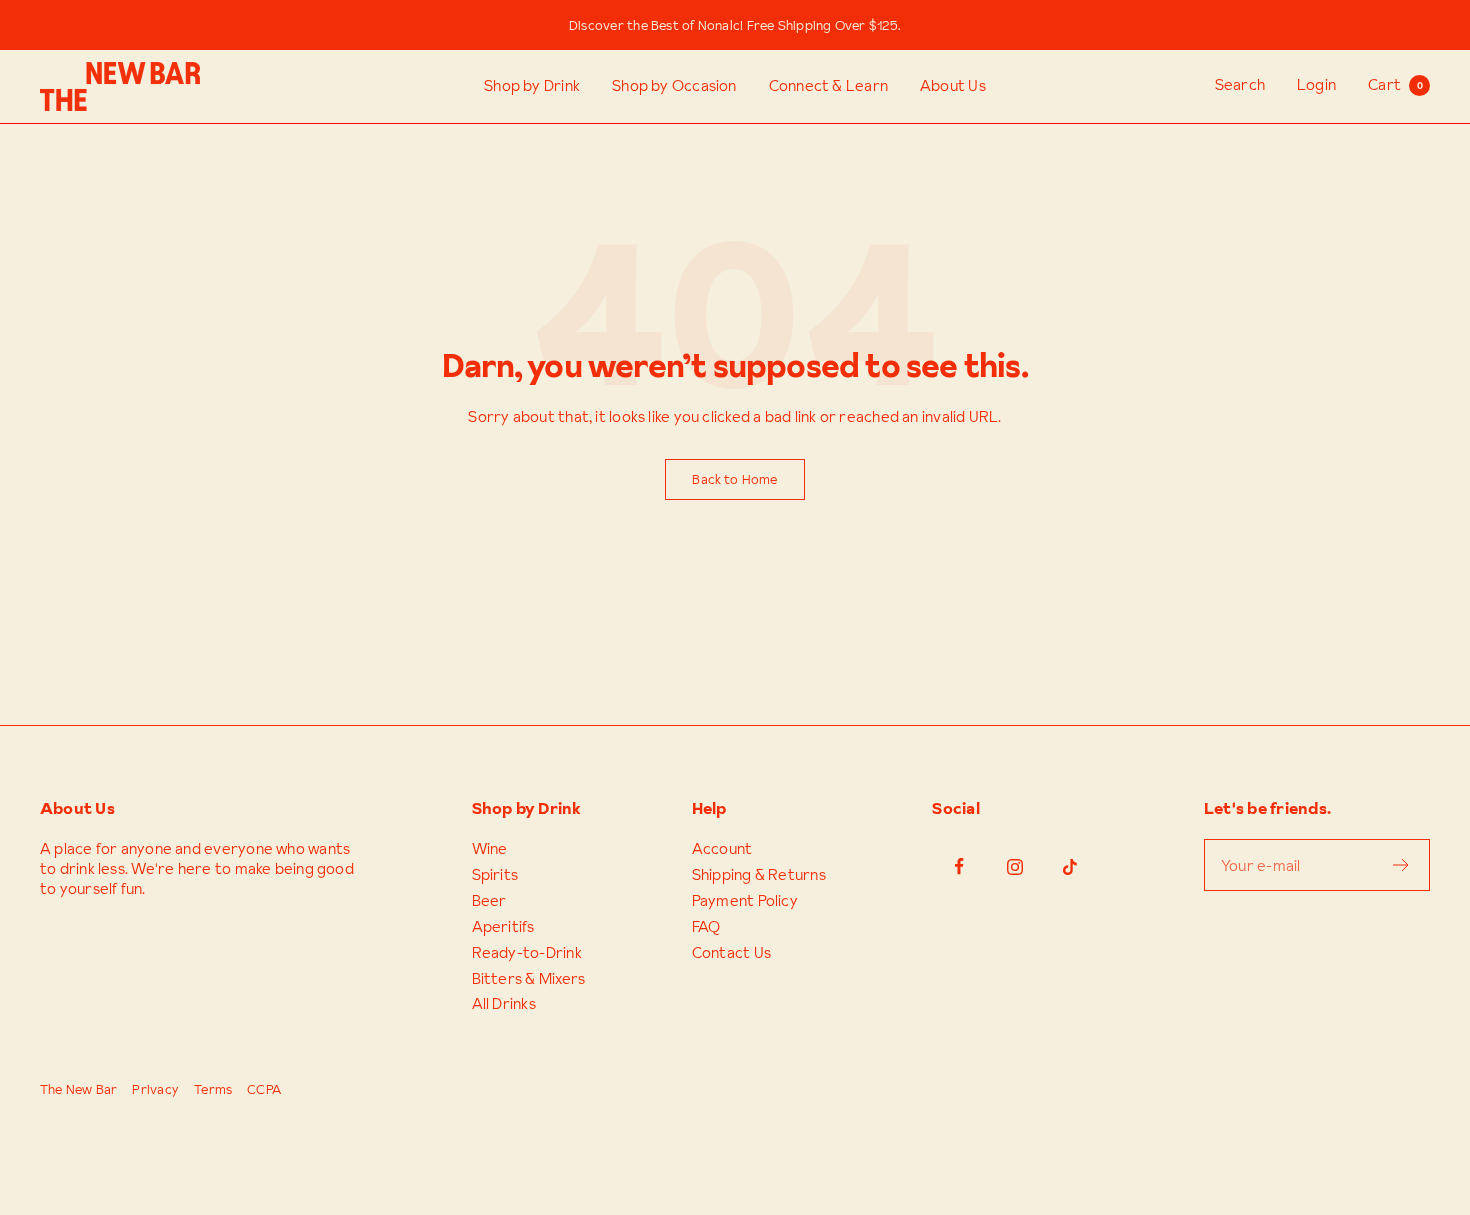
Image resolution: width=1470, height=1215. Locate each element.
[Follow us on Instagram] (1014, 866)
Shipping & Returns (759, 875)
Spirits (495, 875)
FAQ (706, 927)
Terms (213, 1089)
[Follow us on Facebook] (959, 866)
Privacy (155, 1089)
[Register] (1401, 865)
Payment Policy (745, 901)
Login (1316, 84)
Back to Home (734, 479)
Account (722, 849)
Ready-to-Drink (527, 953)
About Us (953, 86)
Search (1240, 84)
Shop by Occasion (674, 86)
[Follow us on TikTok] (1069, 866)
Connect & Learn (828, 86)
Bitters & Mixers (529, 979)
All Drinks (504, 1004)
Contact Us (731, 953)
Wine (490, 849)
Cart (1395, 84)
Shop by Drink (532, 86)
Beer (489, 901)
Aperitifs (503, 927)
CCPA (264, 1089)
